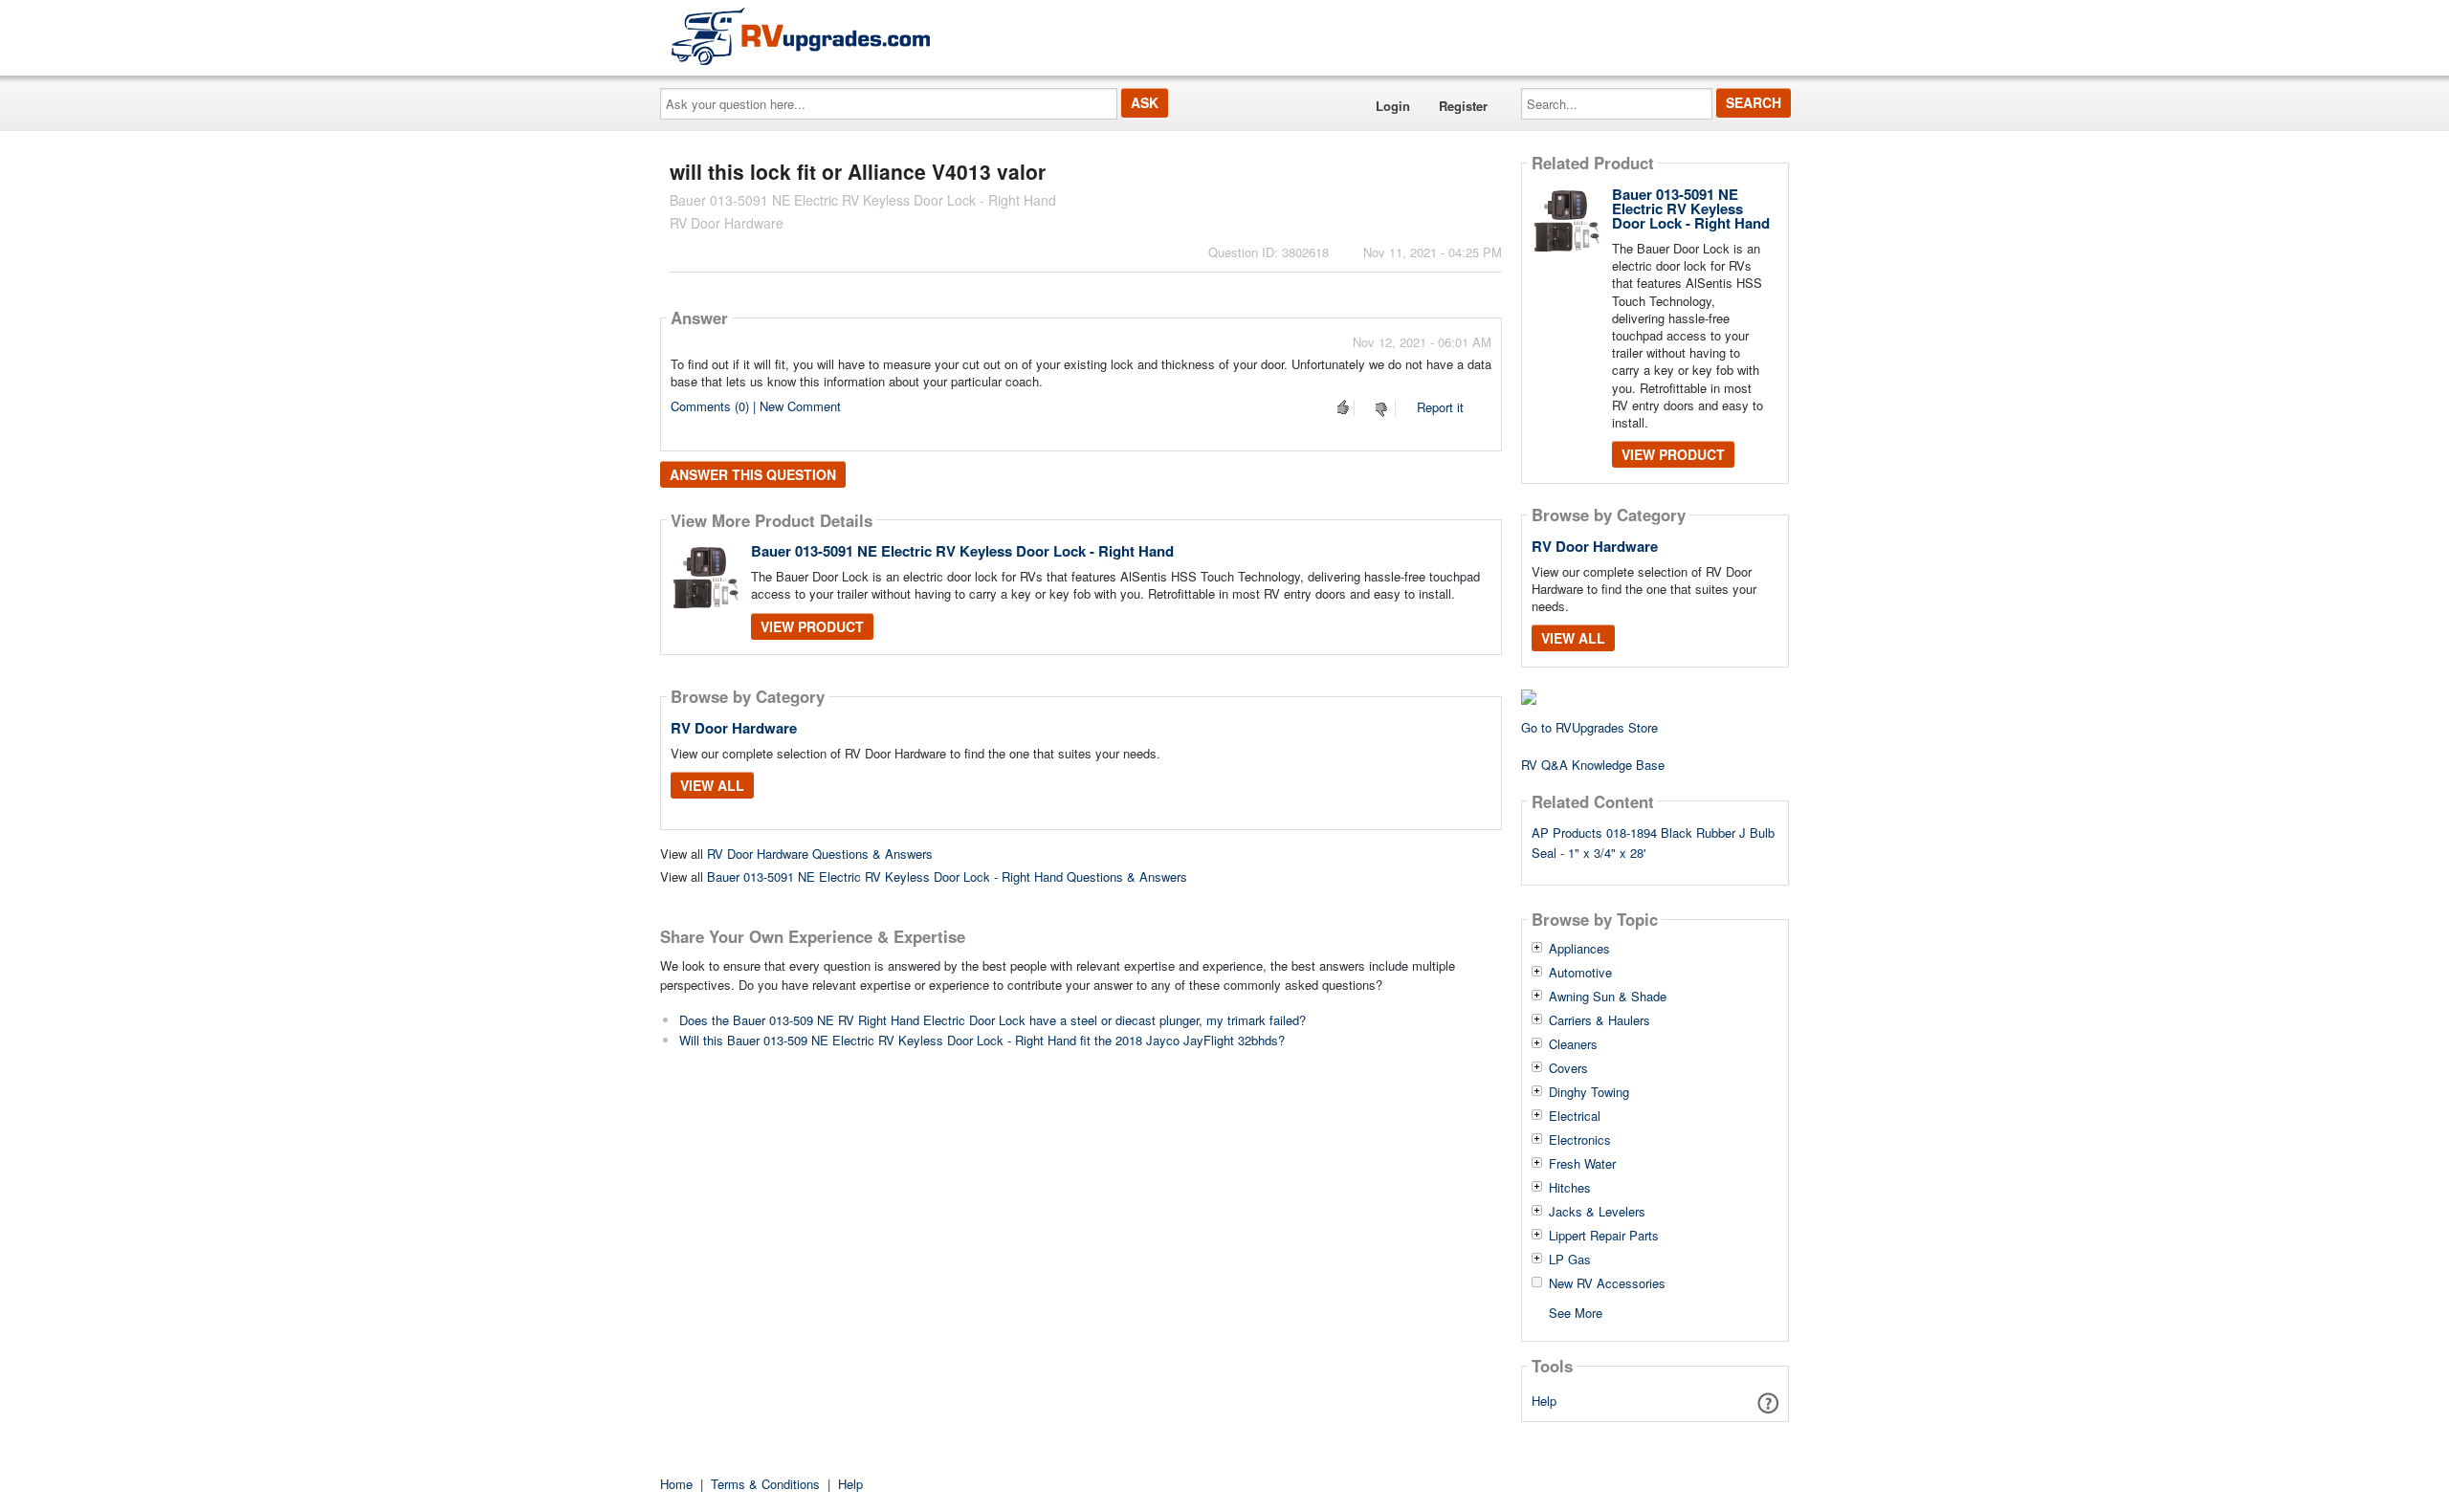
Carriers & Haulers (1600, 1020)
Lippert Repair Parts (1604, 1236)
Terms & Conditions (765, 1484)
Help (1544, 1401)
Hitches (1570, 1188)
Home (676, 1484)
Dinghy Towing (1589, 1092)
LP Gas (1570, 1260)
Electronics (1580, 1140)
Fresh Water (1582, 1164)
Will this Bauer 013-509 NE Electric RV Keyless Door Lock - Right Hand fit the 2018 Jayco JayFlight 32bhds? (982, 1040)
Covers (1568, 1068)
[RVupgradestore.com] (801, 36)
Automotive (1580, 973)
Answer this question (753, 474)
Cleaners (1573, 1044)
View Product (812, 626)
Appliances (1579, 949)
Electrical (1575, 1116)
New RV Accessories (1607, 1283)
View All (712, 785)
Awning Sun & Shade (1608, 997)
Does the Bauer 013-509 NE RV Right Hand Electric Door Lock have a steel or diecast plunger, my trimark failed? (993, 1020)
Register (1463, 106)
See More (1576, 1312)
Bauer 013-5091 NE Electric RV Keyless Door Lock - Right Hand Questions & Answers (947, 877)
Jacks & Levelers (1597, 1212)
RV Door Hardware (734, 728)
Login (1393, 106)
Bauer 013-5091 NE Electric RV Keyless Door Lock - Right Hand (962, 551)
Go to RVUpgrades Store (1589, 727)
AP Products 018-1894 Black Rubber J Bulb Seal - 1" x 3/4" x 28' (1653, 843)
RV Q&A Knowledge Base (1593, 765)
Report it (1440, 407)
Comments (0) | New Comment (756, 406)
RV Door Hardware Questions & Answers (820, 854)
